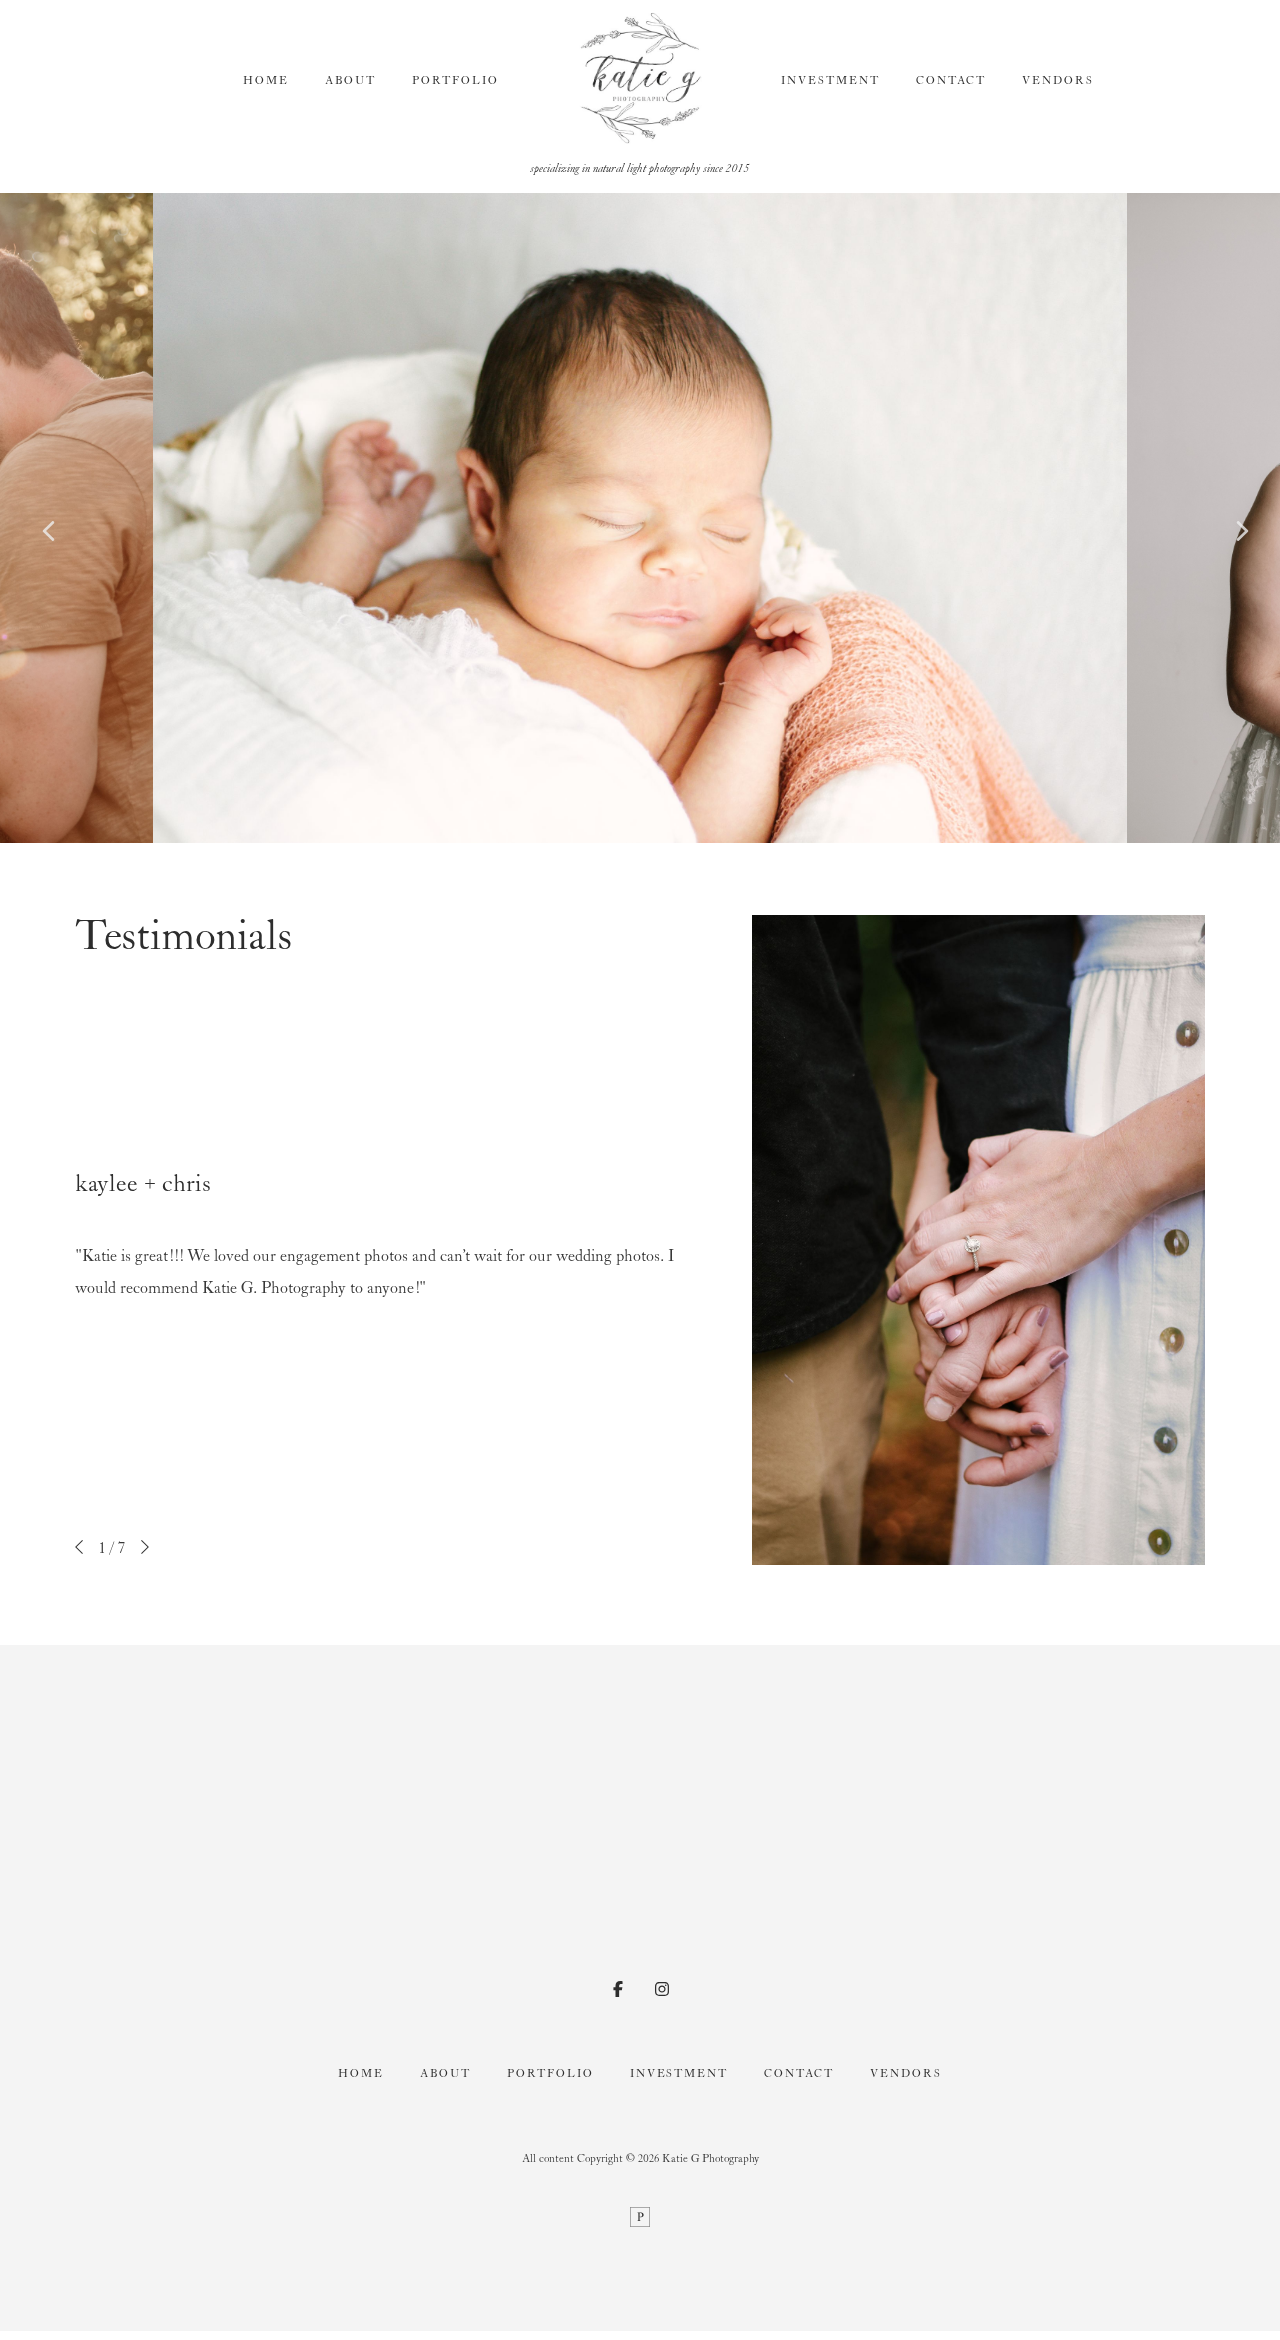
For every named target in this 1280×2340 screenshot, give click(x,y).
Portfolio (455, 80)
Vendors (1058, 80)
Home (266, 80)
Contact (951, 80)
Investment (830, 80)
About (350, 80)
